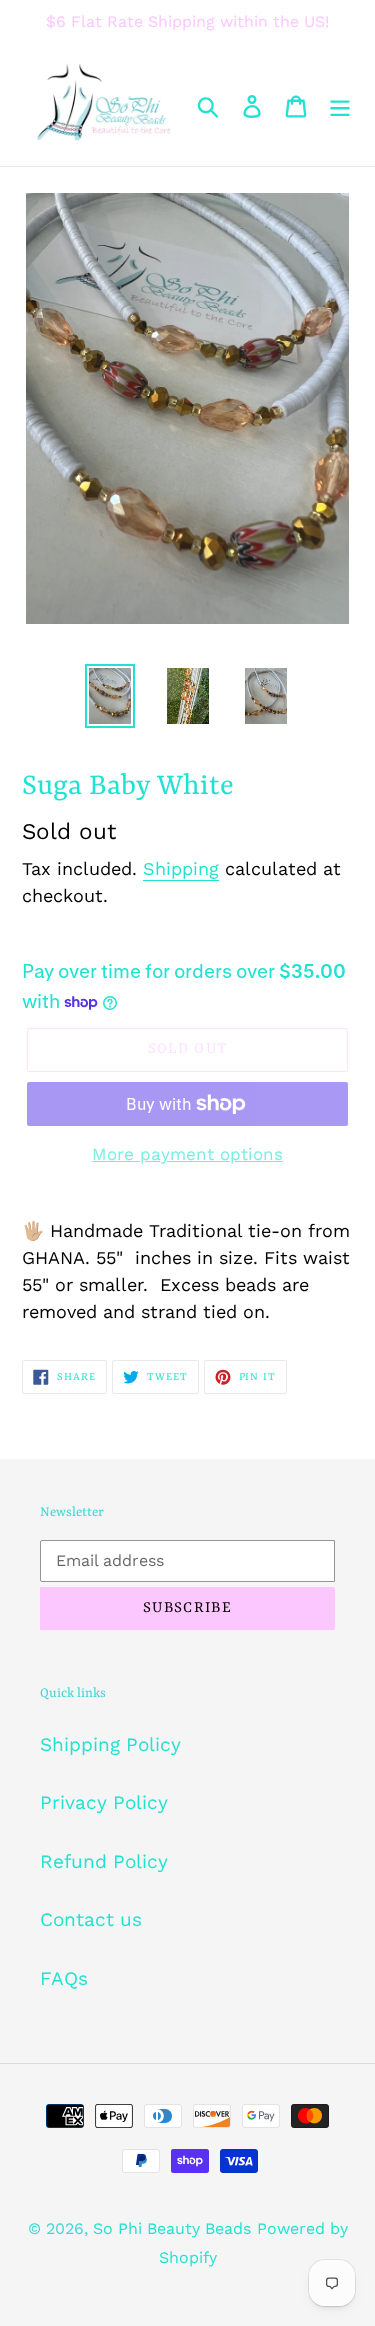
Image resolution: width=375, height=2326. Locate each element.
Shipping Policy (110, 1744)
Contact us (91, 1919)
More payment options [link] (187, 1154)
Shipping (181, 868)
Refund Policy (104, 1861)
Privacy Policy (104, 1802)
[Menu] (340, 105)
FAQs (64, 1978)
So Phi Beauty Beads (172, 2228)
